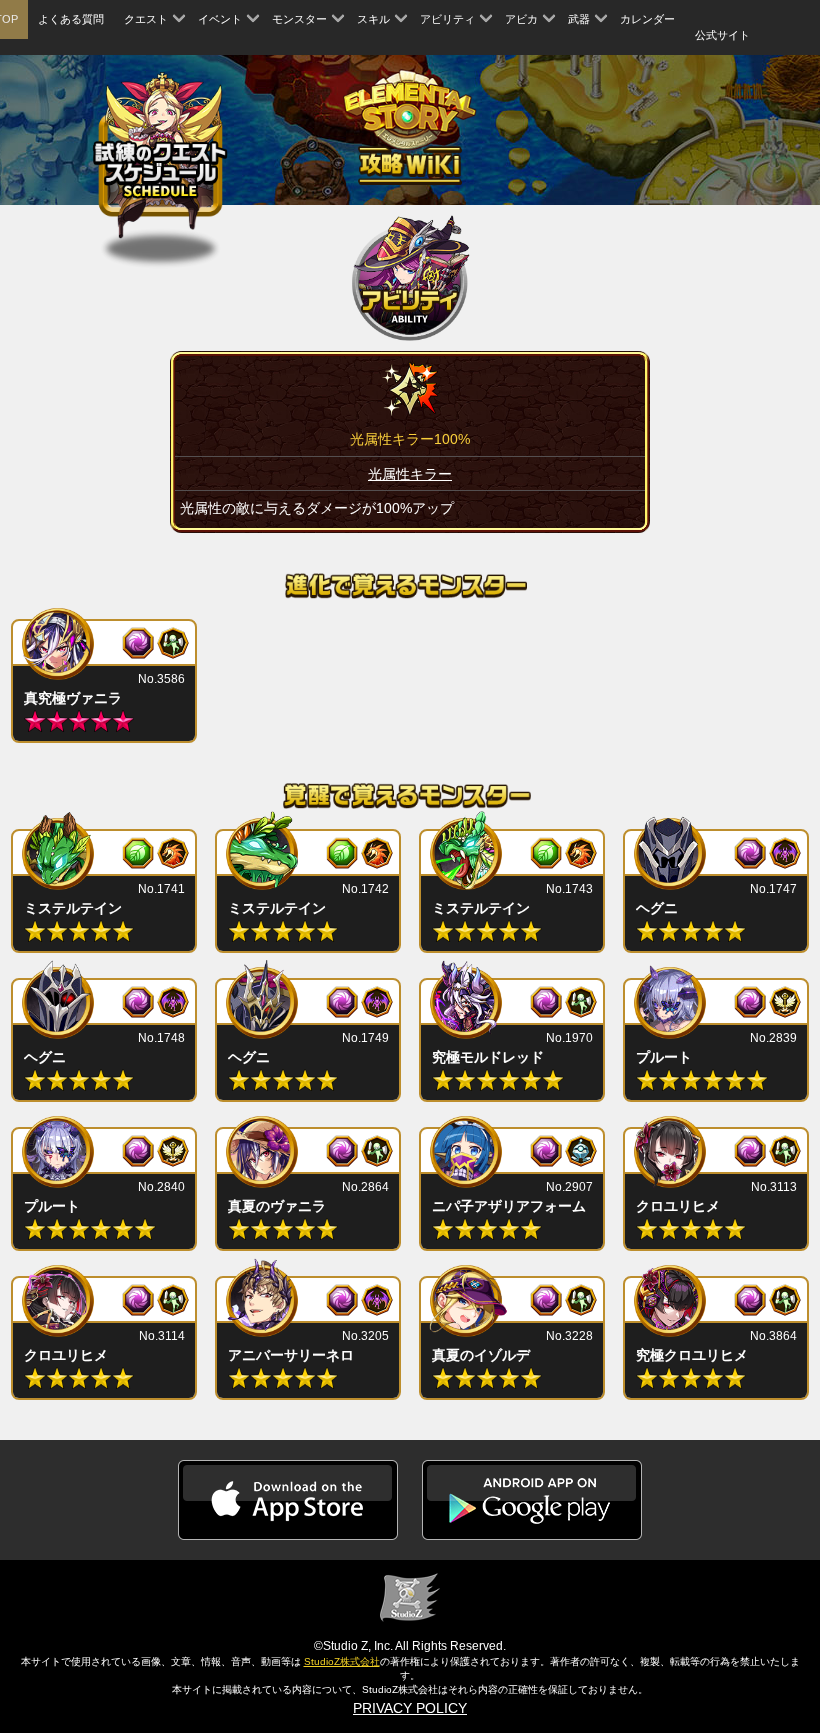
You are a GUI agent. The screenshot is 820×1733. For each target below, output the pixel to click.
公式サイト (722, 35)
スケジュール (160, 158)
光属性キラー (410, 474)
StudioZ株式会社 (342, 1661)
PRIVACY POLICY (410, 1708)
